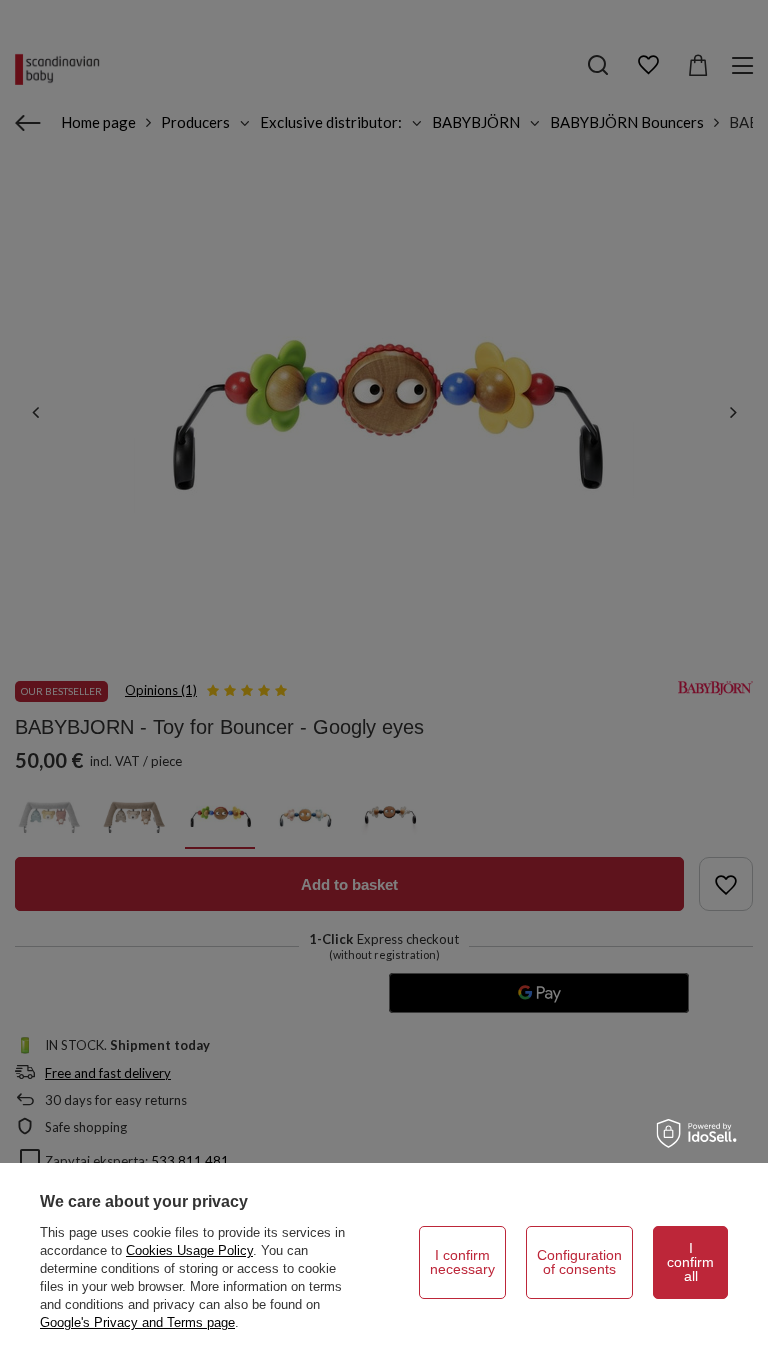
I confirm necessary (462, 1262)
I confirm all (690, 1262)
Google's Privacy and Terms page (137, 1322)
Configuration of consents (579, 1262)
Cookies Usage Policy (189, 1250)
